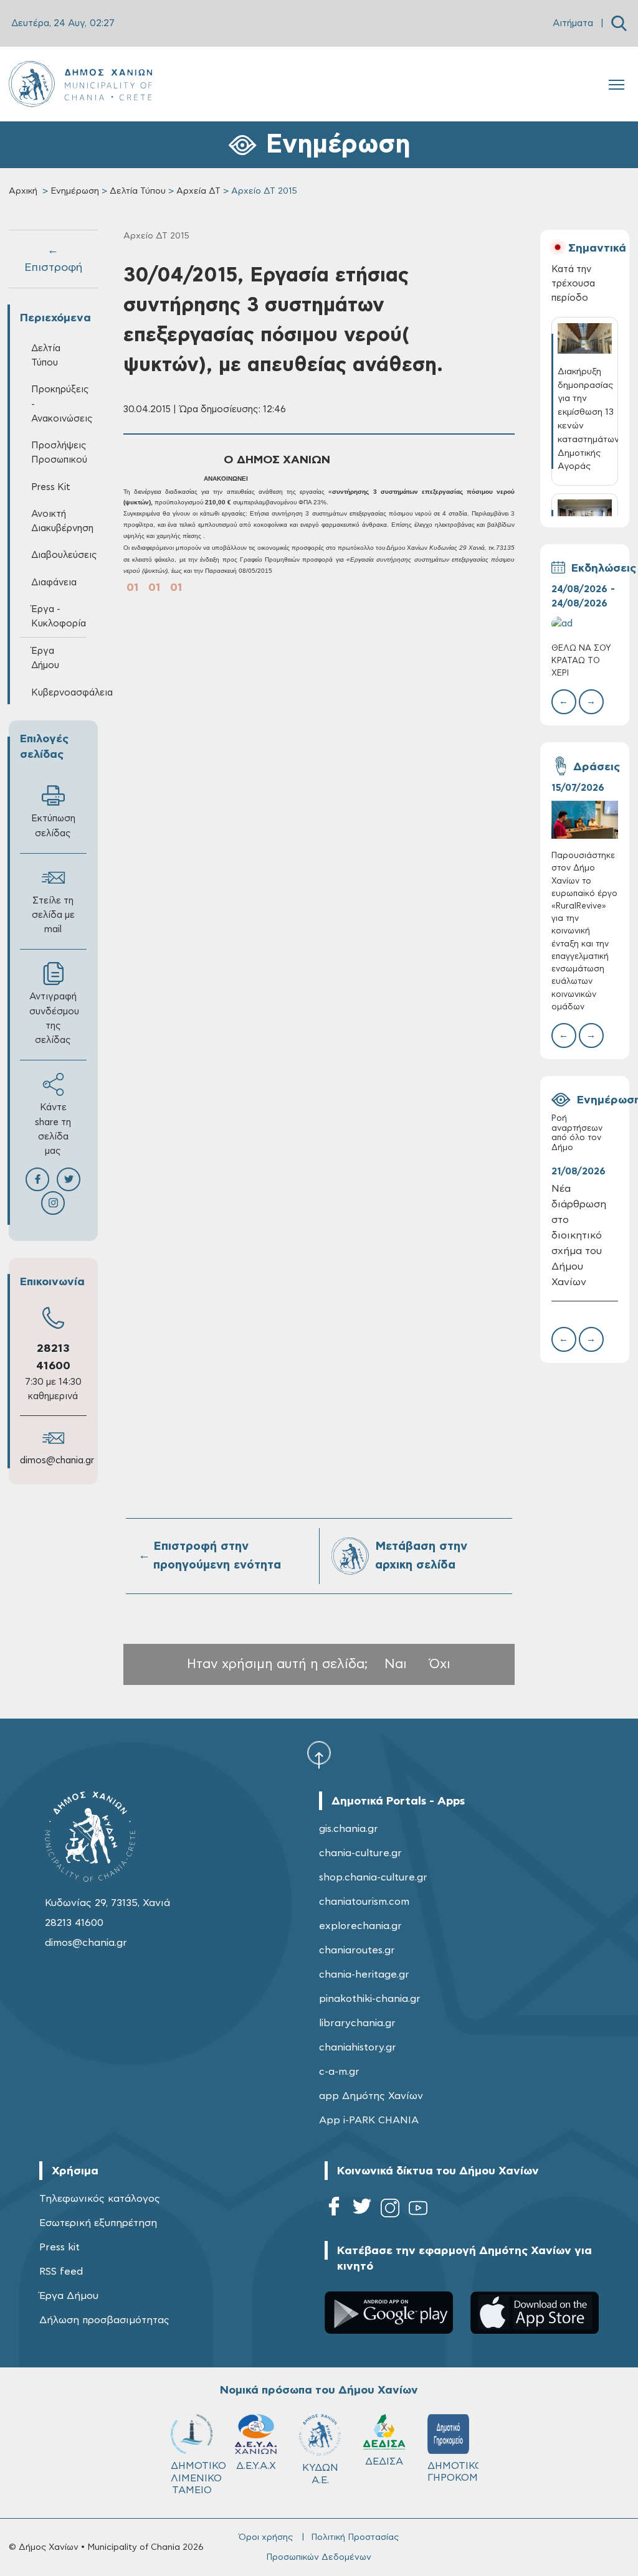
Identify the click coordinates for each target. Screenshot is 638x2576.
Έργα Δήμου (69, 2296)
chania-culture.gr (360, 1853)
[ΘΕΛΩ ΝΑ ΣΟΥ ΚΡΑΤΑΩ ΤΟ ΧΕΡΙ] (585, 624)
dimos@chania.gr (57, 1460)
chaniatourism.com (364, 1902)
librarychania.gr (357, 2023)
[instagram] (390, 2210)
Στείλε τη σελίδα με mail (53, 915)
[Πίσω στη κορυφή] (319, 1754)
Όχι (440, 1664)
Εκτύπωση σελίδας (53, 826)
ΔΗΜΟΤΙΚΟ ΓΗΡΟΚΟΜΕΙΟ (454, 2472)
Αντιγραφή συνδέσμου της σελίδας (54, 1018)
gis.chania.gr (349, 1829)
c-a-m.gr (339, 2072)
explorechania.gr (360, 1926)
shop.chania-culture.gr (373, 1877)
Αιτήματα (573, 23)
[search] (619, 23)
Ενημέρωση (75, 191)
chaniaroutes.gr (357, 1950)
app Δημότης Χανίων (371, 2096)
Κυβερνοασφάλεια (59, 693)
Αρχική (23, 191)
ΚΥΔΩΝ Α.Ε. (320, 2474)
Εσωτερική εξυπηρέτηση (98, 2223)
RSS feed (61, 2272)
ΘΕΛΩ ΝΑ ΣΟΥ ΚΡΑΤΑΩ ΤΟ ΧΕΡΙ (581, 661)
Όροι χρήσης (266, 2537)
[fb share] (37, 1179)
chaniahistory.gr (358, 2047)
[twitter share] (69, 1179)
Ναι (396, 1664)
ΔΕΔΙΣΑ (384, 2461)
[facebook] (334, 2210)
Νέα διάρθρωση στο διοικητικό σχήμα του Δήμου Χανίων (579, 1235)
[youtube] (418, 2210)
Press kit (60, 2247)
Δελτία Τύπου (138, 191)
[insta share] (53, 1203)
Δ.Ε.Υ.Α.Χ (256, 2466)
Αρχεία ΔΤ (198, 191)
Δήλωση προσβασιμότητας (104, 2320)
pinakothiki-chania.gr (370, 1999)
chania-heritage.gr (364, 1974)
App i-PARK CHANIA (369, 2120)
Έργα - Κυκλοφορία (59, 616)
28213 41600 (74, 1923)
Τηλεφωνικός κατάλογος (100, 2199)
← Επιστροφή (53, 259)
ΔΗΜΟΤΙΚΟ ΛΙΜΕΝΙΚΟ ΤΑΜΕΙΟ (197, 2478)
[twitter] (362, 2210)
